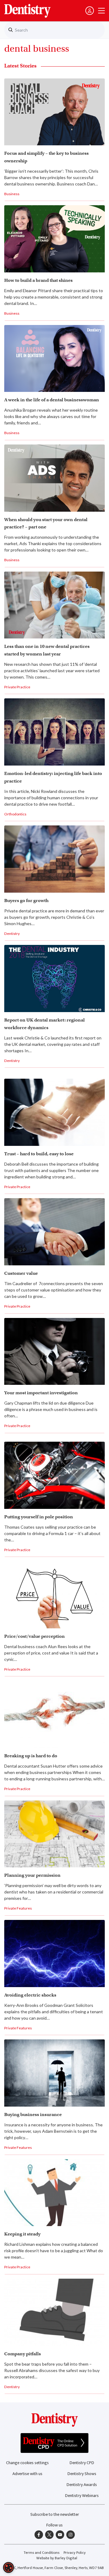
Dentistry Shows (82, 2474)
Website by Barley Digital (57, 2558)
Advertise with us (27, 2474)
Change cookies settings (27, 2463)
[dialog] (8, 2567)
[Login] (90, 11)
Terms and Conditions (41, 2553)
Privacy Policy (75, 2553)
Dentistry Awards (82, 2485)
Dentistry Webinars (82, 2496)
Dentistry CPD (82, 2463)
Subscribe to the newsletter (55, 2514)
